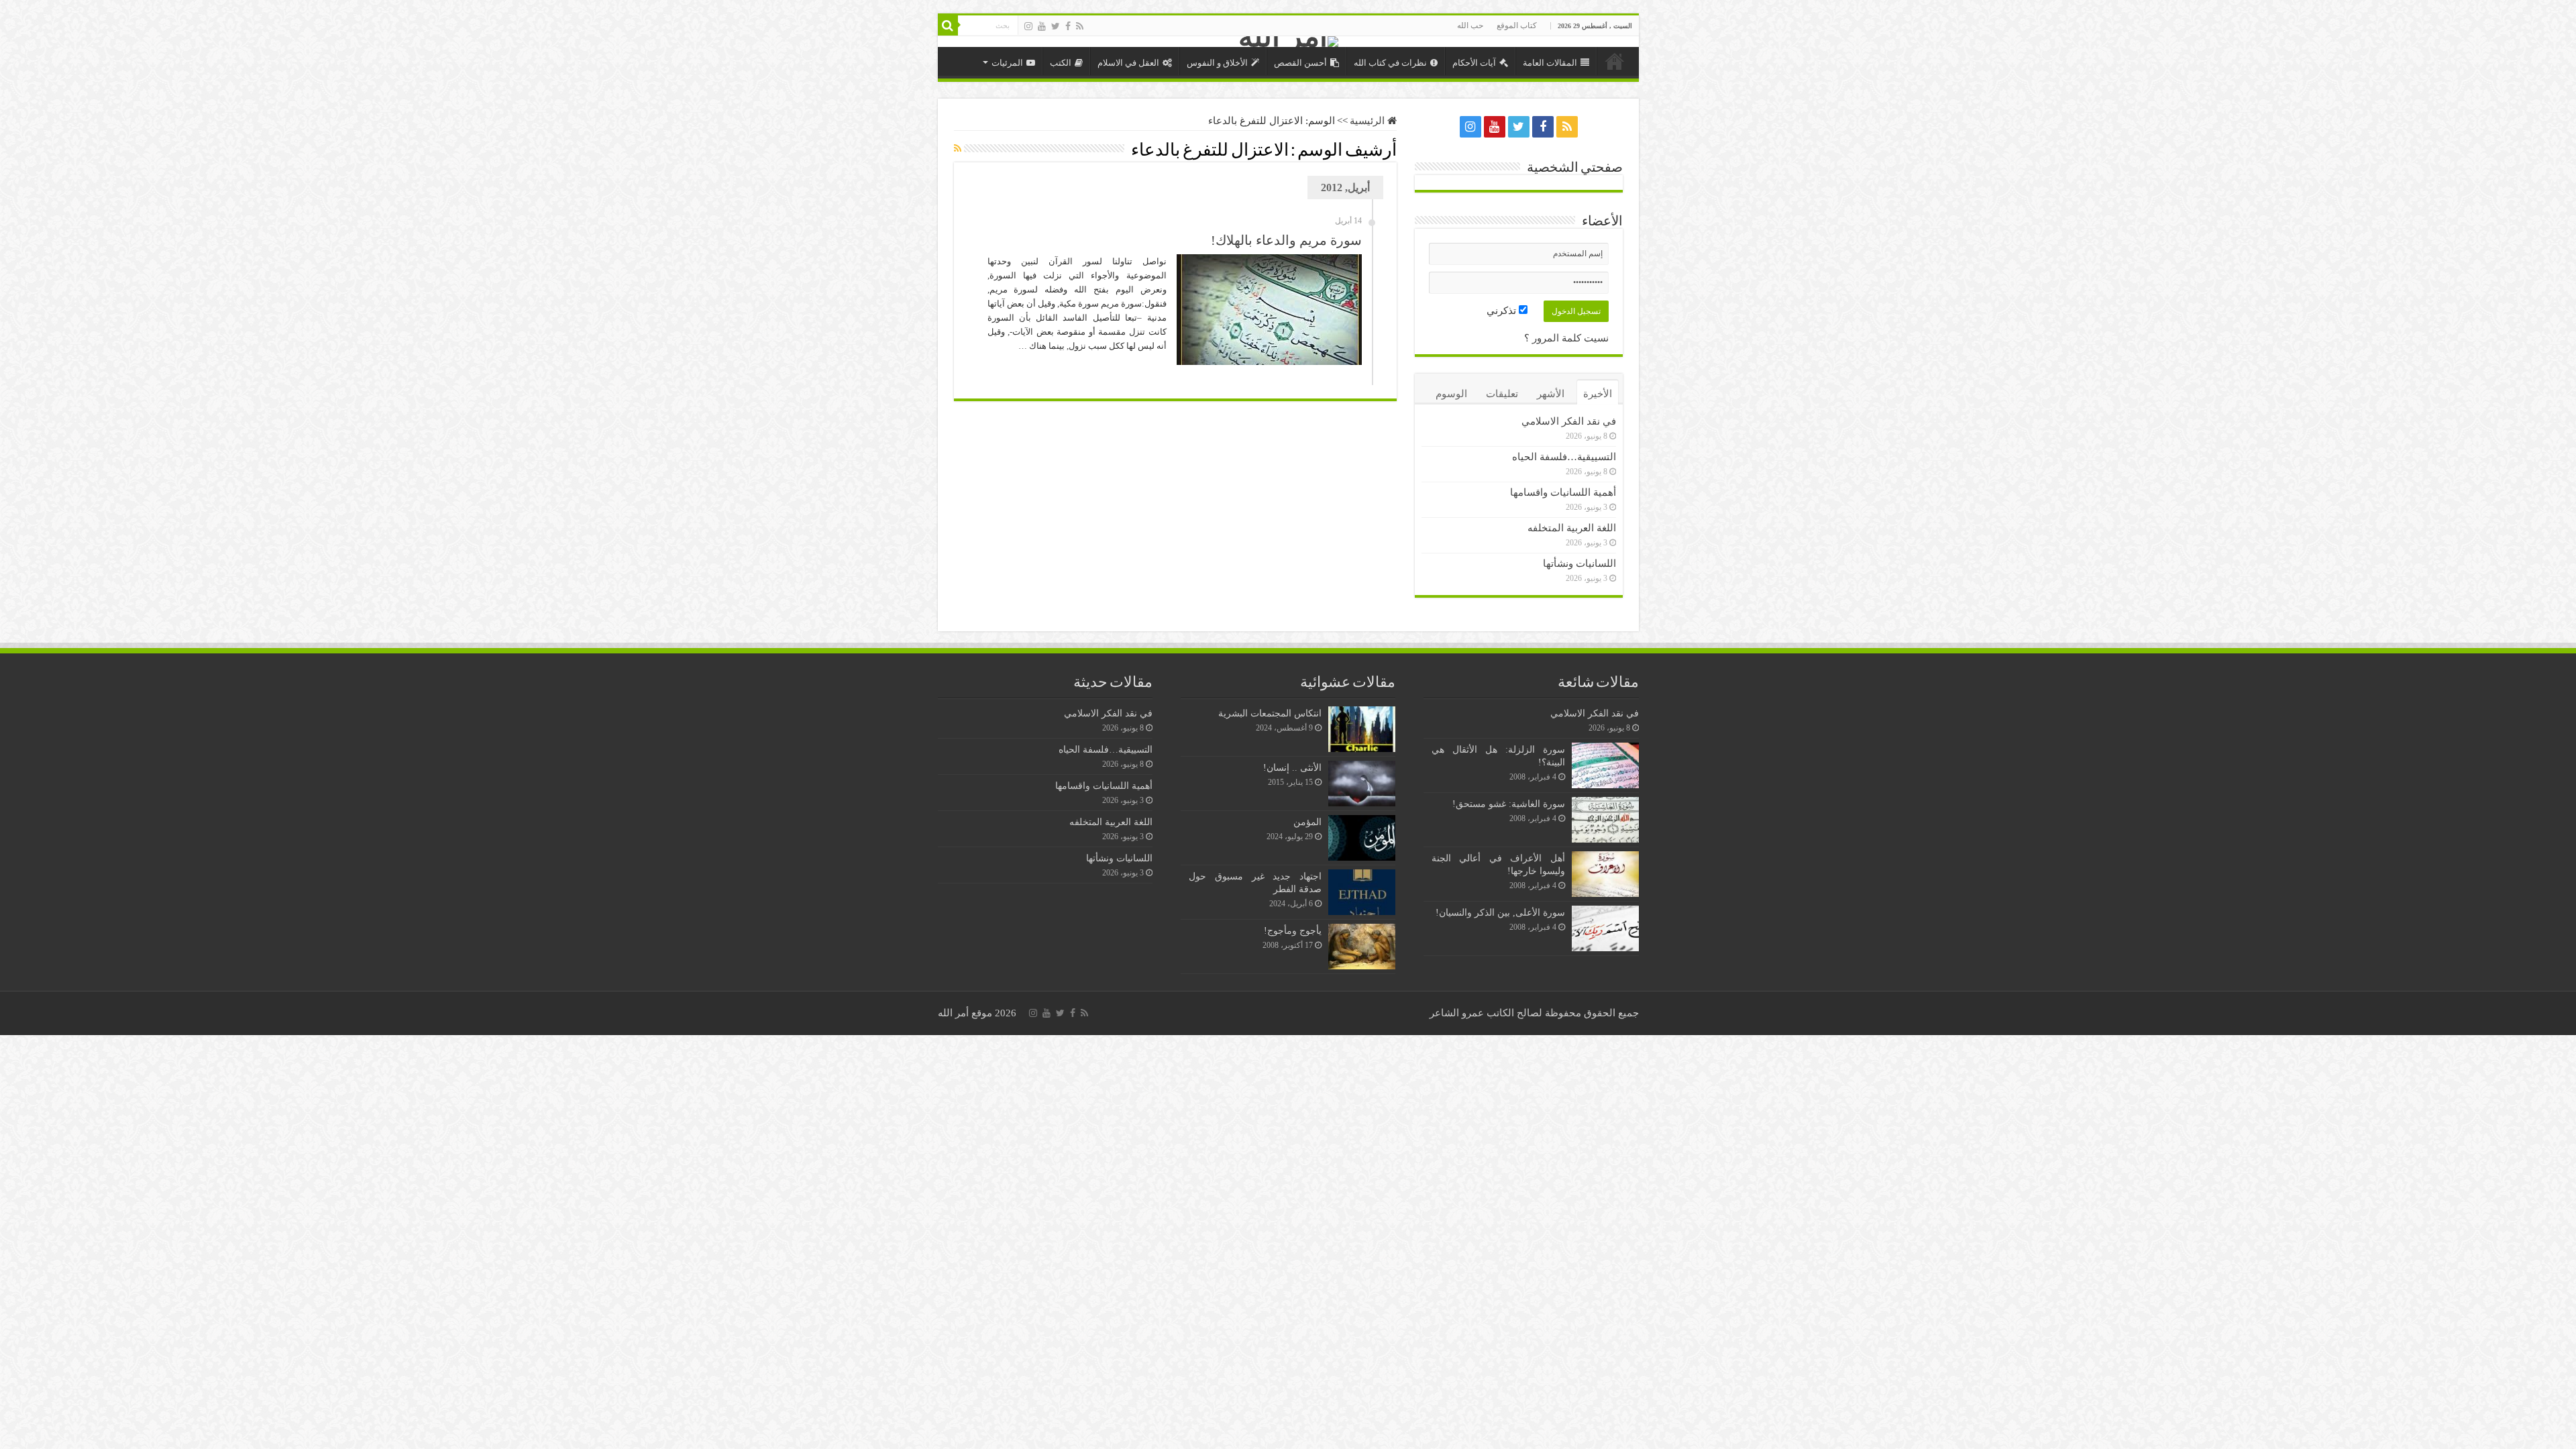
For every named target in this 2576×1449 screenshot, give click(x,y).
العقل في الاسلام (1128, 63)
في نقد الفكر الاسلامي (1569, 421)
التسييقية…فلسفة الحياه (1564, 457)
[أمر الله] (1288, 42)
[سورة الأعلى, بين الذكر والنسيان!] (1605, 928)
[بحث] (948, 25)
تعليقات (1502, 394)
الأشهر (1551, 394)
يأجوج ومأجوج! (1293, 930)
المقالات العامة (1550, 63)
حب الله (1470, 25)
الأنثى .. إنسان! (1292, 767)
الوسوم (1451, 394)
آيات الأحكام (1474, 63)
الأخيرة (1598, 394)
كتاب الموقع (1517, 25)
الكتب (1061, 63)
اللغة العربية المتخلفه (1572, 528)
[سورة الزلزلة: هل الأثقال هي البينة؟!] (1605, 765)
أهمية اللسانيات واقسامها (1563, 492)
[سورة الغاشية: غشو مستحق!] (1605, 820)
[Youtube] (1042, 26)
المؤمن (1307, 822)
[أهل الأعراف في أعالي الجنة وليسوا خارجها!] (1605, 874)
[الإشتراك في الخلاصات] (958, 149)
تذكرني (1503, 311)
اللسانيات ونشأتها (1579, 563)
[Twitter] (1056, 26)
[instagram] (1028, 26)
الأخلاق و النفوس (1217, 63)
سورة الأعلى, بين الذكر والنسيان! (1500, 912)
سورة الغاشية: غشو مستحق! (1509, 804)
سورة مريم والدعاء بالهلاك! (1286, 240)
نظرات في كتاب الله (1390, 63)
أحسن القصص (1300, 63)
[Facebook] (1068, 26)
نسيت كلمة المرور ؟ (1566, 338)
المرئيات (1007, 63)
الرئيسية (1615, 61)
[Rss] (1080, 26)
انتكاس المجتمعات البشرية (1270, 713)
